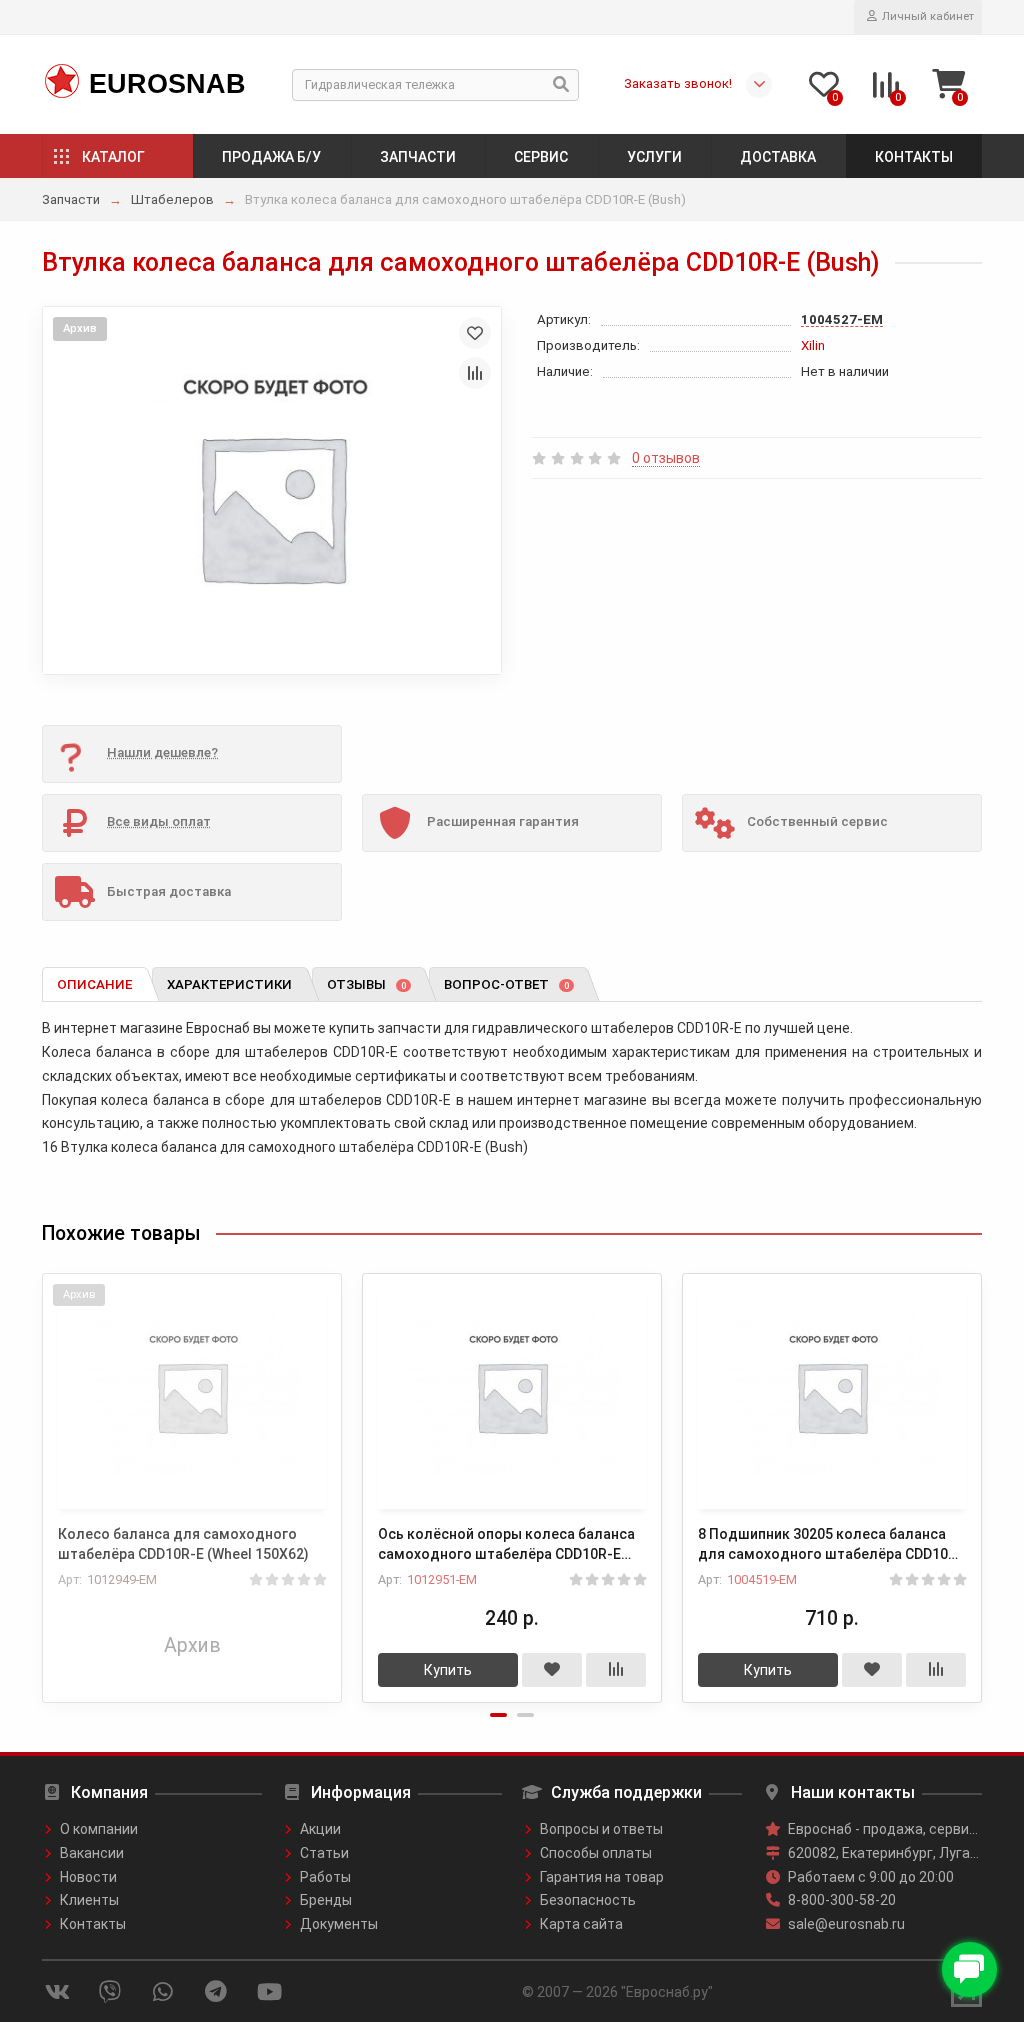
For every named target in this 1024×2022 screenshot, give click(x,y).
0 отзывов (666, 458)
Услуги (654, 157)
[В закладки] (475, 333)
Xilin (813, 345)
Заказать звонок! (678, 83)
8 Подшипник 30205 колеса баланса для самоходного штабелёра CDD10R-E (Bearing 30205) (830, 1545)
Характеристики (229, 984)
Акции (320, 1829)
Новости (88, 1877)
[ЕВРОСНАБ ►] (60, 82)
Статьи (324, 1853)
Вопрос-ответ (506, 984)
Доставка (778, 157)
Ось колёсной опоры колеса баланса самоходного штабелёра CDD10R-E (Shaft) (506, 1545)
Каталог (113, 157)
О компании (99, 1829)
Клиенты (89, 1900)
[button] (498, 1715)
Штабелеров (172, 199)
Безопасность (588, 1900)
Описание (94, 984)
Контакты (914, 157)
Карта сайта (581, 1924)
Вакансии (92, 1853)
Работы (325, 1877)
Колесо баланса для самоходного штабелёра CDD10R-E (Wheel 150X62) (183, 1544)
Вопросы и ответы (601, 1829)
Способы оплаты (596, 1853)
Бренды (326, 1900)
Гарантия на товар (602, 1877)
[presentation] (44, 1475)
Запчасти (418, 157)
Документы (339, 1924)
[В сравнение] (475, 373)
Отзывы (366, 984)
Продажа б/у (271, 157)
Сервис (541, 157)
